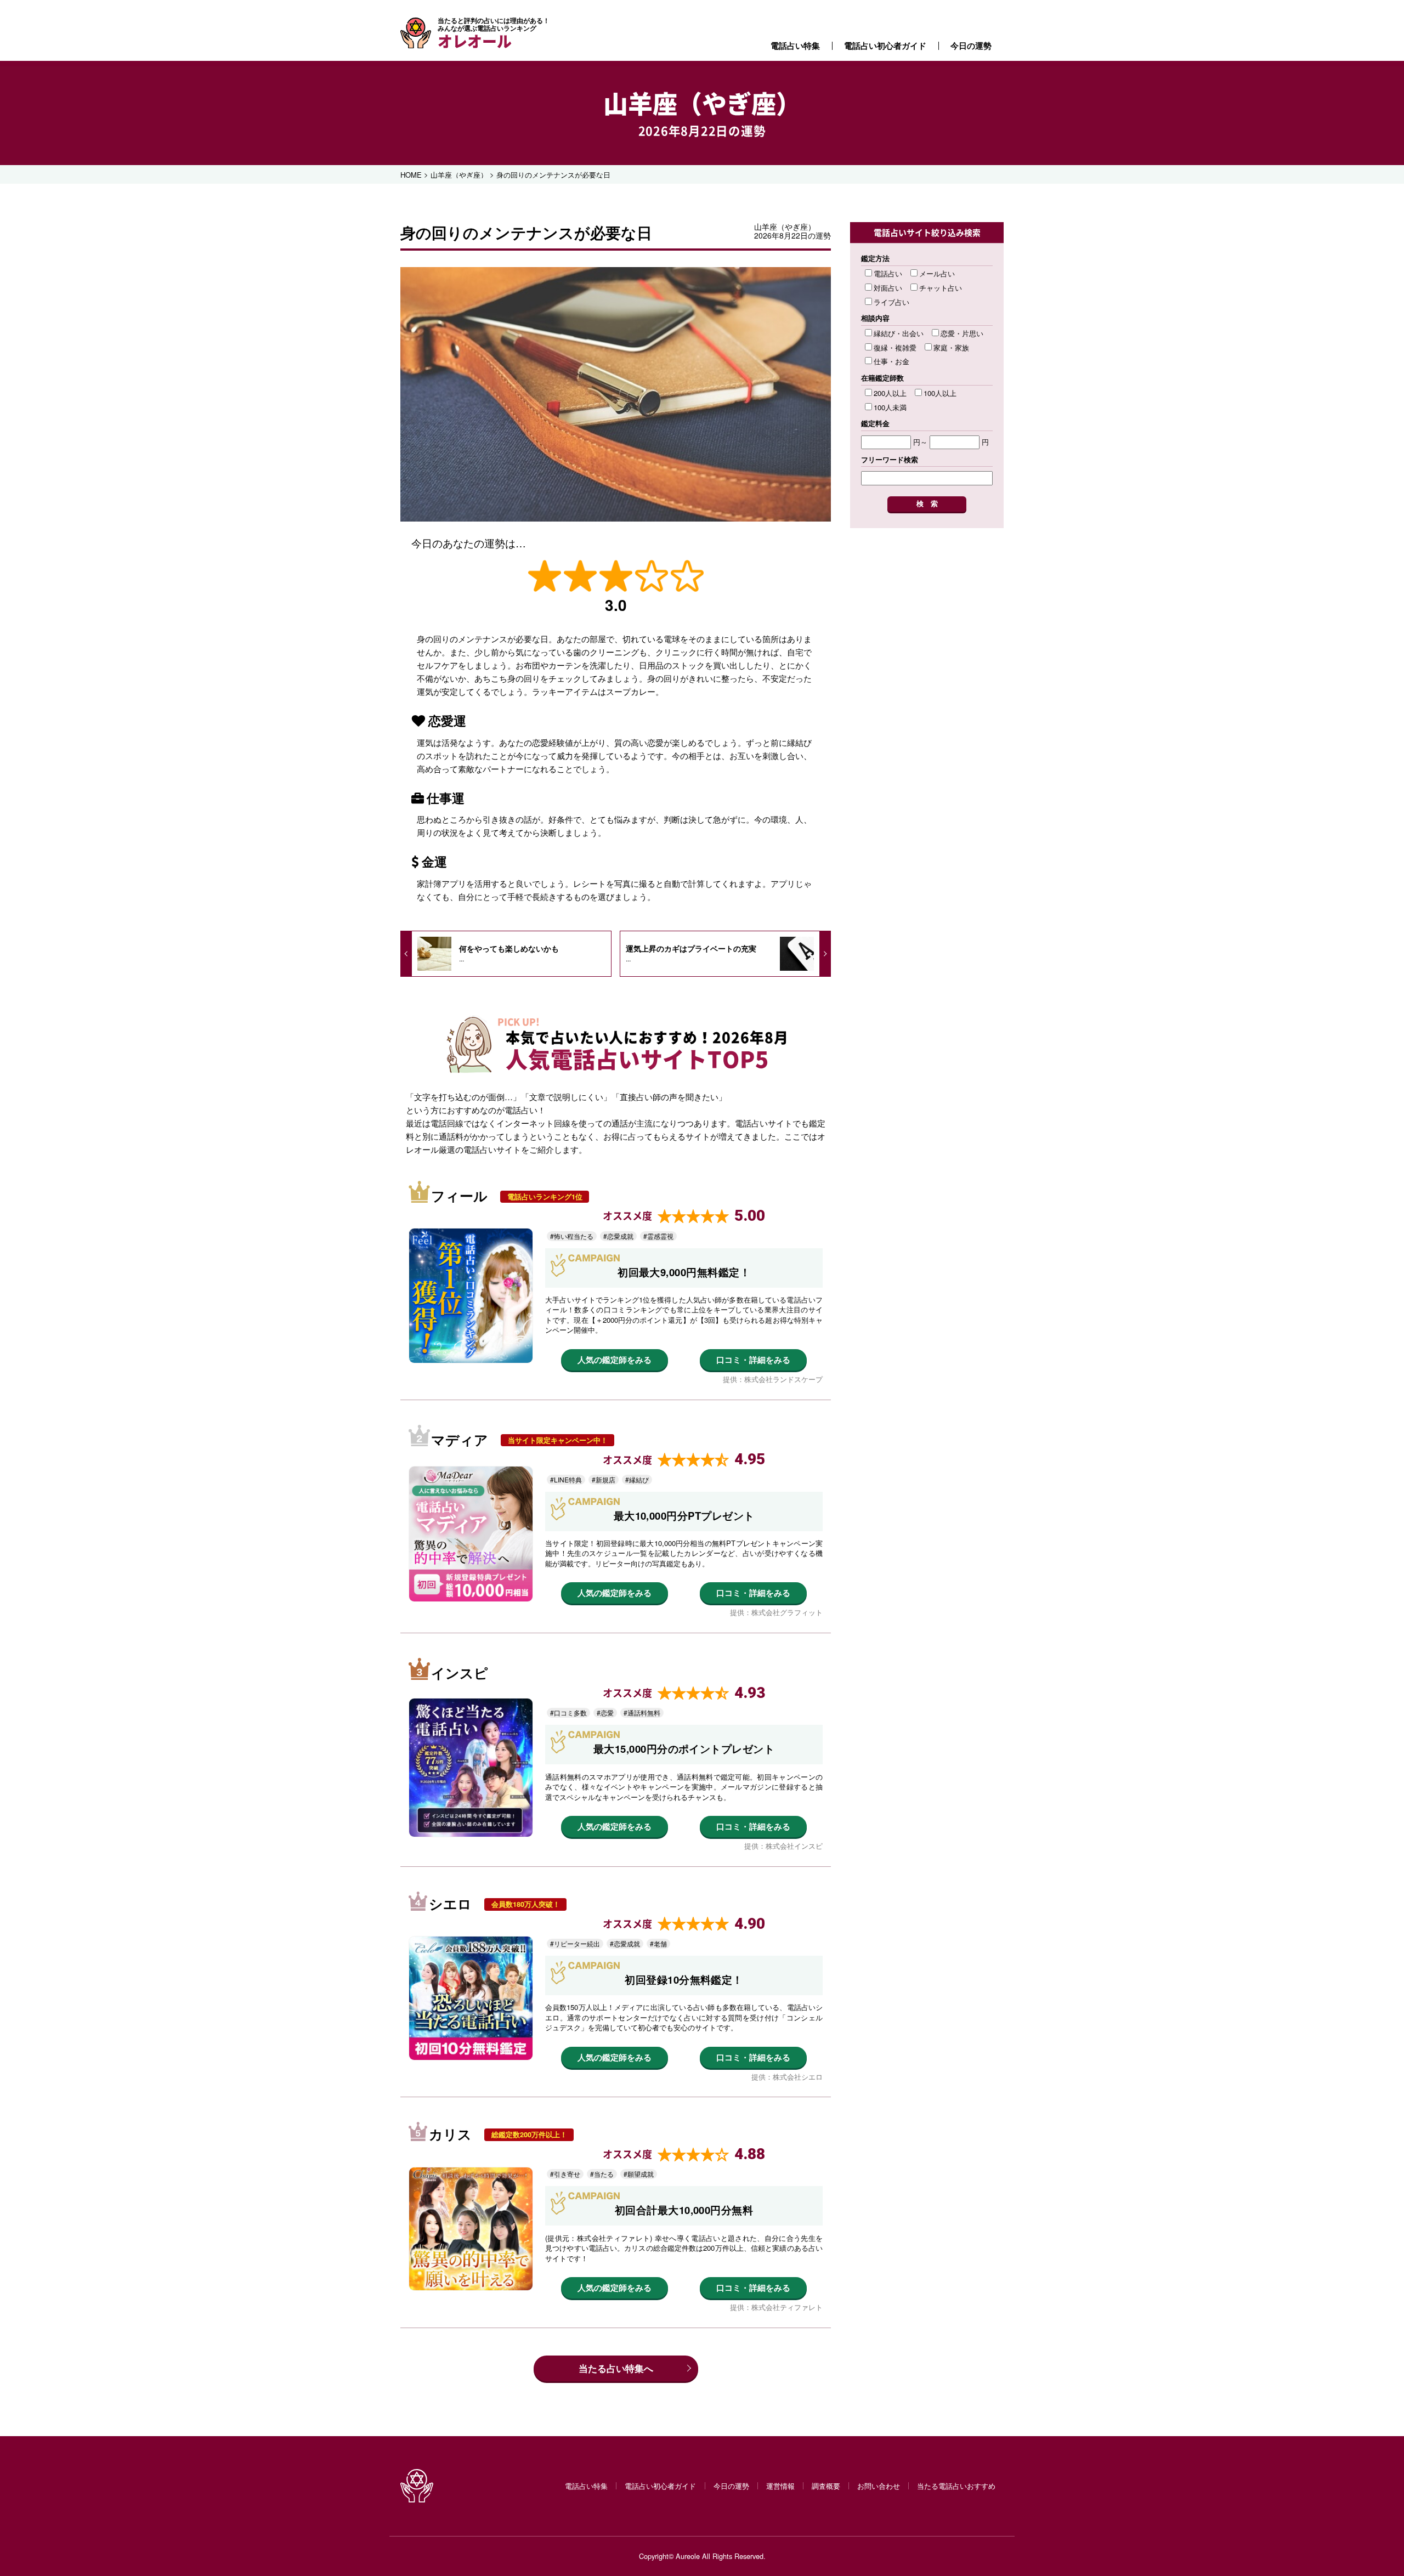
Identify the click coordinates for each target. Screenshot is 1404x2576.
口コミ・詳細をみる (753, 1360)
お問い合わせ (879, 2486)
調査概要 (826, 2486)
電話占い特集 (795, 46)
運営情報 (780, 2486)
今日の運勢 (971, 46)
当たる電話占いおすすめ (956, 2486)
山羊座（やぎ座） (702, 103)
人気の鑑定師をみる (615, 1360)
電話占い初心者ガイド (885, 46)
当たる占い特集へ (616, 2368)
